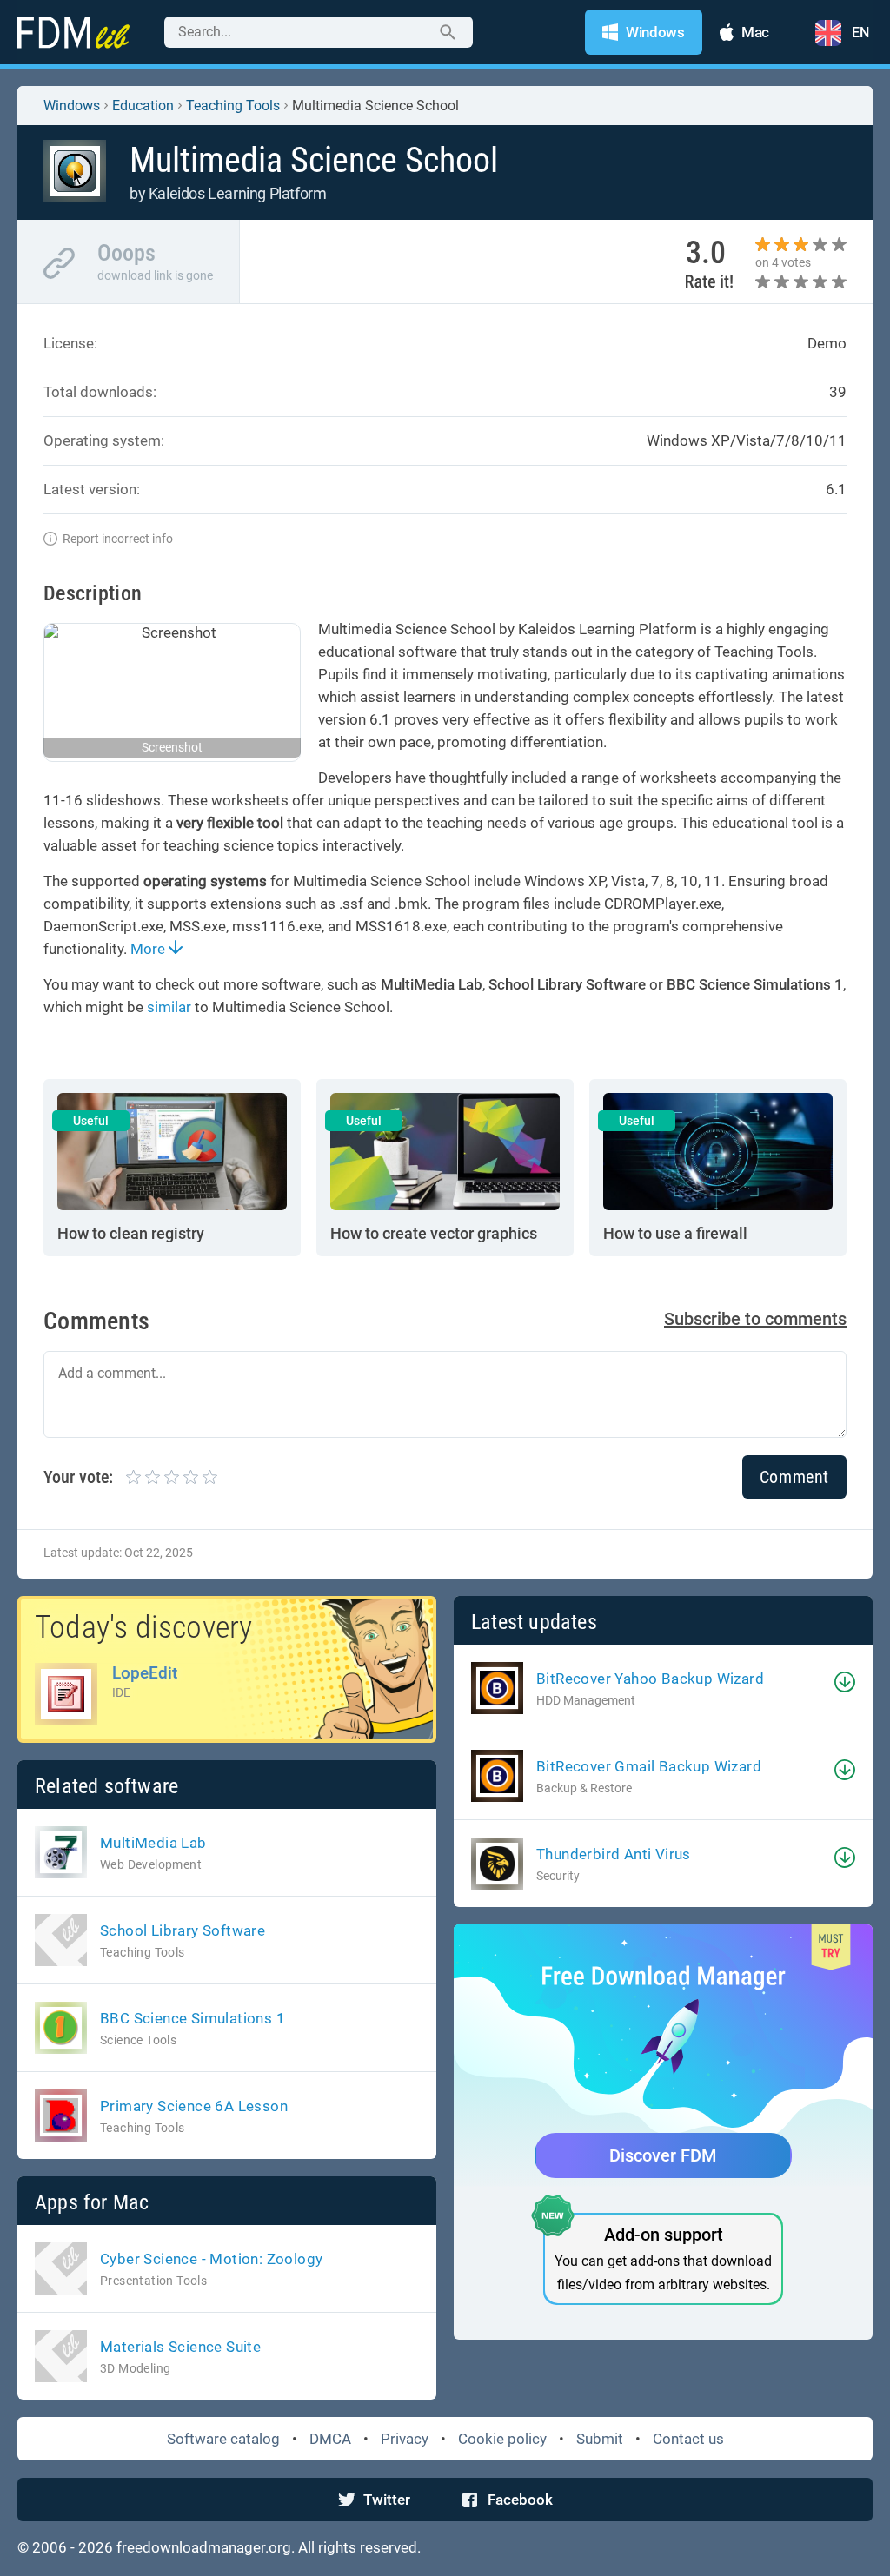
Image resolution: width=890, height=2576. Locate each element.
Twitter (387, 2500)
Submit (600, 2439)
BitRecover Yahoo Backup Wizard (650, 1679)
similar (169, 1007)
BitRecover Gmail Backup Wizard (649, 1766)
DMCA (330, 2439)
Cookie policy (502, 2439)
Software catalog (223, 2439)
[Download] (845, 1682)
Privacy (405, 2439)
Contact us (688, 2439)
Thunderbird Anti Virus (614, 1854)
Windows (72, 106)
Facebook (520, 2500)
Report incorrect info (118, 539)
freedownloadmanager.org (204, 2547)
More (149, 949)
